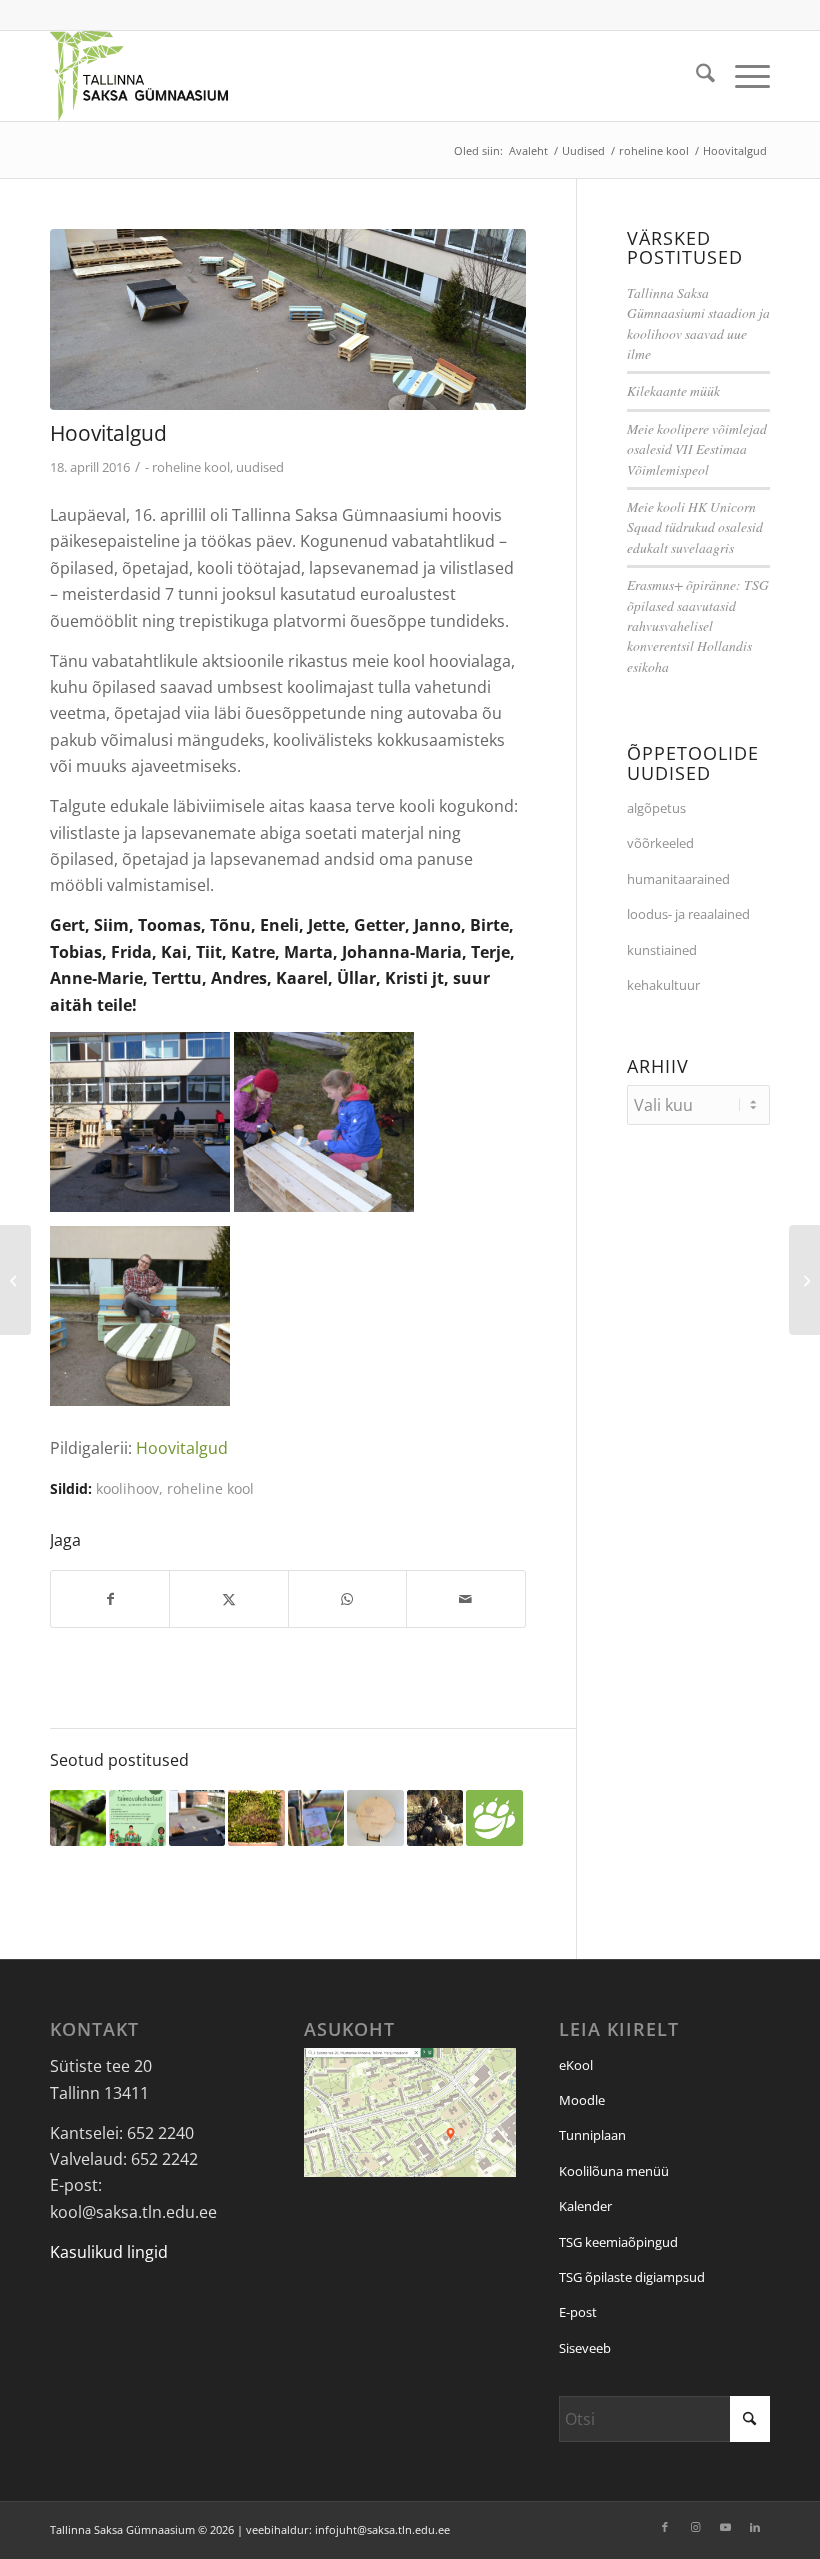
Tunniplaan (592, 2135)
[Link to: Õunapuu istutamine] (316, 1818)
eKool (576, 2065)
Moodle (582, 2100)
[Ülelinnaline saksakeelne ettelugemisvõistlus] (804, 1280)
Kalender (585, 2206)
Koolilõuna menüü (614, 2171)
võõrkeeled (660, 843)
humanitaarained (678, 879)
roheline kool (191, 467)
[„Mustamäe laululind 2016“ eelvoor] (15, 1280)
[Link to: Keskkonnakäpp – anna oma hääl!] (494, 1818)
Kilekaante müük (673, 390)
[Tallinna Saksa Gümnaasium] (139, 76)
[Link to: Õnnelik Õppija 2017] (375, 1818)
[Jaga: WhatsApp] (347, 1599)
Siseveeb (585, 2348)
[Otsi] (695, 76)
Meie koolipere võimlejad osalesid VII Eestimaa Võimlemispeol (697, 449)
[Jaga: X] (228, 1599)
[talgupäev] (288, 319)
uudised (260, 467)
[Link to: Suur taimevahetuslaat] (137, 1818)
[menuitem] (695, 76)
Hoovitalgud (182, 1448)
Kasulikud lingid (109, 2252)
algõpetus (656, 808)
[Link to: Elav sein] (256, 1818)
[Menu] (742, 76)
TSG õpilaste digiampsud (632, 2277)
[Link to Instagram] (695, 2527)
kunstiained (662, 950)
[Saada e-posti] (465, 1599)
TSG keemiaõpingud (618, 2242)
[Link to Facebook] (665, 2527)
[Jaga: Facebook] (110, 1599)
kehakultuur (663, 985)
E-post (578, 2312)
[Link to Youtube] (725, 2527)
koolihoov (127, 1488)
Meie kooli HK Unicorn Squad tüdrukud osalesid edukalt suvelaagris (695, 527)
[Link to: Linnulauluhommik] (78, 1818)
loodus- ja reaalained (688, 914)
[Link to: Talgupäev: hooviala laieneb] (197, 1818)
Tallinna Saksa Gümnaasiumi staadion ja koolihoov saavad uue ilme (698, 323)
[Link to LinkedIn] (755, 2527)
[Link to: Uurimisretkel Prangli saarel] (435, 1818)
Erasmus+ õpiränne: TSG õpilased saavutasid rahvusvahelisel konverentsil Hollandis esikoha (698, 625)
